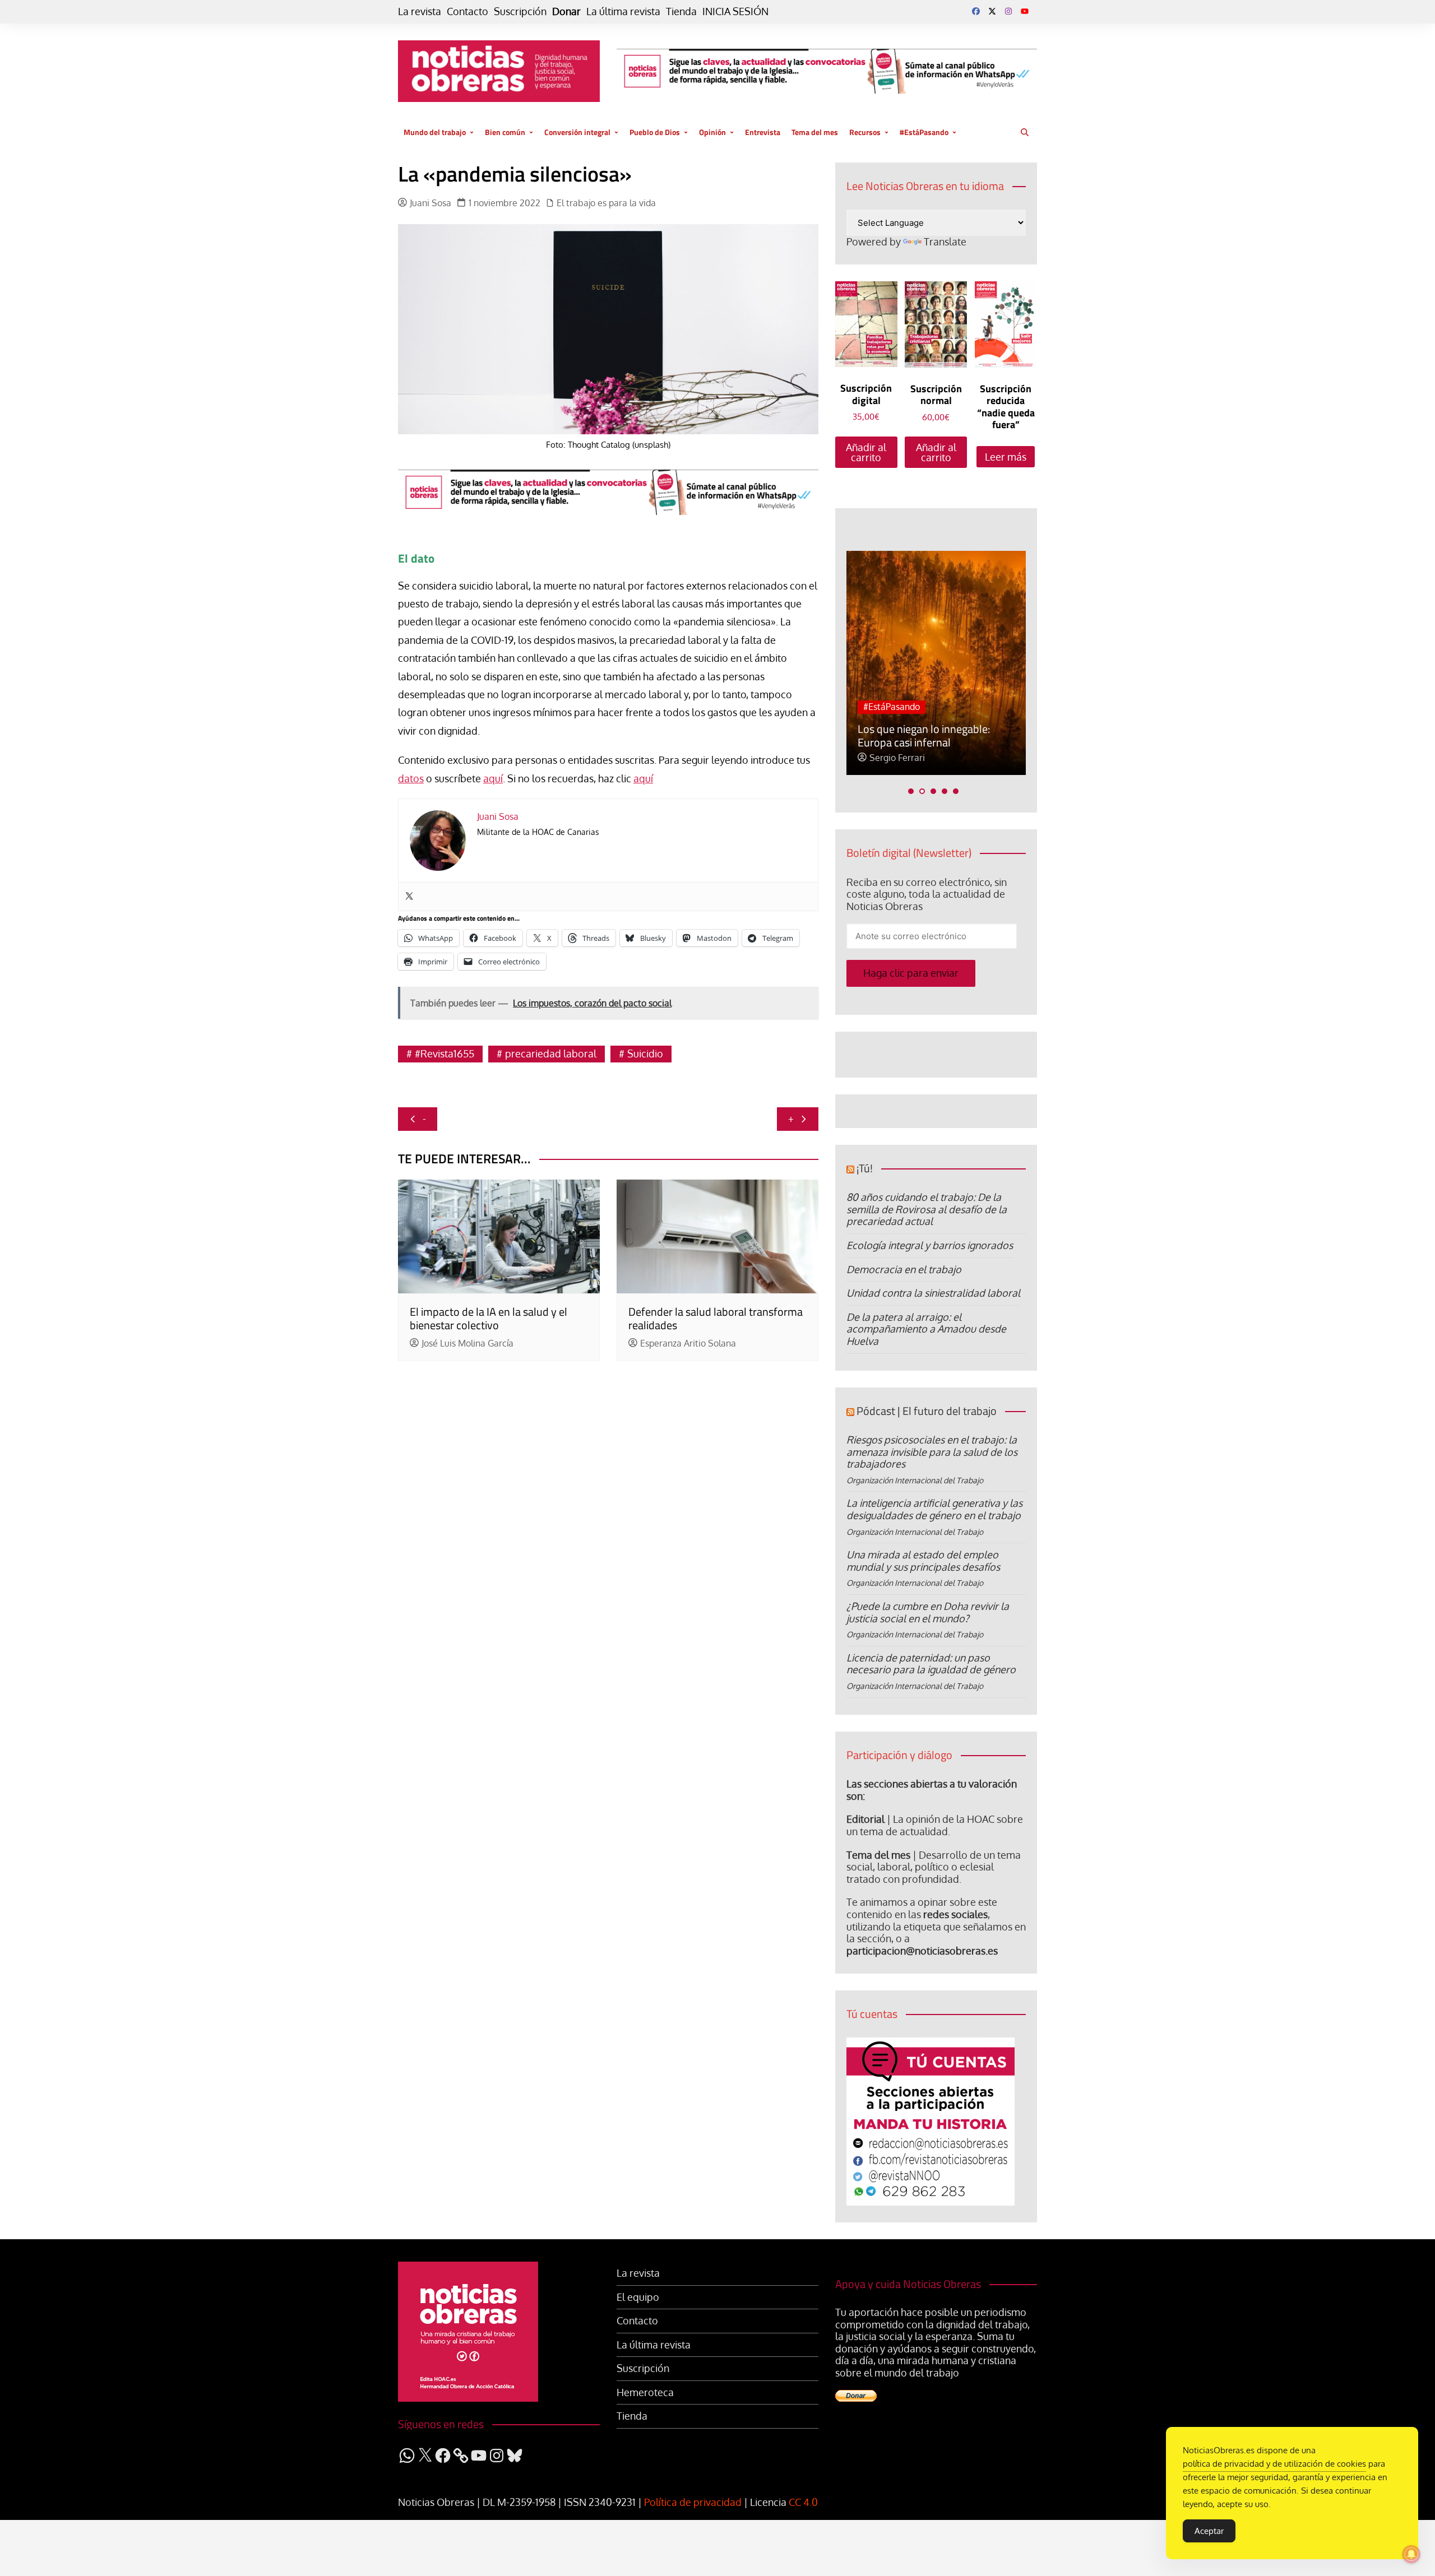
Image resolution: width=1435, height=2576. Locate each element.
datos (411, 778)
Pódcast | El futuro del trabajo (927, 1411)
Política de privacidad (693, 2502)
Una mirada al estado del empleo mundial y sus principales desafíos (923, 1561)
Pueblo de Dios (655, 132)
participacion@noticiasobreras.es (922, 1951)
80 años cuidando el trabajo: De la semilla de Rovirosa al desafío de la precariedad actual (927, 1209)
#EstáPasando (924, 132)
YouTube (1025, 11)
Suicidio (645, 1053)
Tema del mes (815, 132)
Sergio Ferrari (897, 758)
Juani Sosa (430, 203)
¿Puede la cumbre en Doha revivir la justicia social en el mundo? (928, 1612)
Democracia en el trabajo (904, 1269)
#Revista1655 (445, 1053)
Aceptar (1209, 2531)
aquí (493, 778)
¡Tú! (865, 1168)
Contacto (467, 11)
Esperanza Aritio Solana (688, 1343)
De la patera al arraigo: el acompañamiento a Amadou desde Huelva (926, 1329)
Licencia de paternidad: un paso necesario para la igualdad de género (931, 1664)
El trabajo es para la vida (606, 203)
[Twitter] (409, 897)
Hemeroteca (645, 2392)
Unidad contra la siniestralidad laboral (933, 1293)
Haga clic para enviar (911, 973)
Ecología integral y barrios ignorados (930, 1245)
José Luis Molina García (467, 1343)
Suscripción (520, 11)
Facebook (976, 11)
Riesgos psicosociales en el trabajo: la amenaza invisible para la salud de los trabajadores (932, 1452)
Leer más (1006, 457)
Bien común (505, 132)
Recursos (865, 132)
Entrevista (763, 132)
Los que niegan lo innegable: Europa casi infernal (924, 735)
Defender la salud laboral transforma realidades (716, 1318)
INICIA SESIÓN (735, 11)
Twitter (992, 11)
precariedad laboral (551, 1053)
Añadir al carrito (866, 452)
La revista (420, 11)
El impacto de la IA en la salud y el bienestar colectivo (489, 1318)
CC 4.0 (803, 2502)
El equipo (638, 2297)
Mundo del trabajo (435, 132)
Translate (945, 242)
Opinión (712, 132)
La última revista (623, 11)
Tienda (681, 11)
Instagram (1008, 11)
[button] (911, 791)
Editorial (865, 1819)
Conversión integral (577, 132)
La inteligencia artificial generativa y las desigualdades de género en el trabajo (934, 1509)
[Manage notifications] (1411, 2554)
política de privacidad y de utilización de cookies (1274, 2464)
